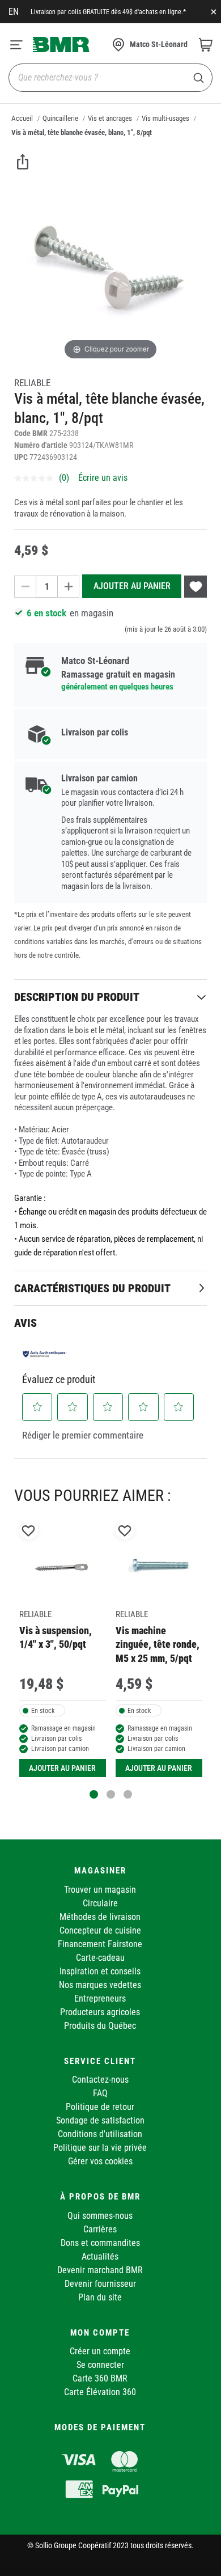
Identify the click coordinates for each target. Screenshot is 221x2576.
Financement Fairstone (100, 1944)
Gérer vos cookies (100, 2161)
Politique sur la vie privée (100, 2148)
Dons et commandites (100, 2243)
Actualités (100, 2256)
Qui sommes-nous (100, 2216)
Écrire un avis (103, 478)
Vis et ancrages (110, 118)
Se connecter (100, 2365)
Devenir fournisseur (100, 2284)
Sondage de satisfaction (100, 2120)
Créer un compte (100, 2351)
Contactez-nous (100, 2080)
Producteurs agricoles (100, 2012)
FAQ (100, 2093)
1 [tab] (94, 1794)
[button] (37, 1407)
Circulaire (100, 1903)
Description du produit (77, 997)
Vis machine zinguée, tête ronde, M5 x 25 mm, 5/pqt (158, 1644)
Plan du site (100, 2297)
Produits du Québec (100, 2026)
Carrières (100, 2229)
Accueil (22, 118)
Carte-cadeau (100, 1958)
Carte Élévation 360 (100, 2392)
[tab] (110, 997)
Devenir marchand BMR (100, 2270)
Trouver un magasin (100, 1890)
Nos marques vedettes (100, 1985)
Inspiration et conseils (100, 1971)
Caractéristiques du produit (92, 1288)
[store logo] (61, 44)
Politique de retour (100, 2107)
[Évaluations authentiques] (45, 1354)
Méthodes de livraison (100, 1917)
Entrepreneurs (100, 1998)
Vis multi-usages (165, 118)
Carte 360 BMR (100, 2378)
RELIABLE (32, 383)
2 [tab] (111, 1794)
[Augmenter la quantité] (69, 587)
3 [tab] (128, 1794)
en (14, 12)
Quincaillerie (60, 118)
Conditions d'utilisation (100, 2134)
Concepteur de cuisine (100, 1930)
